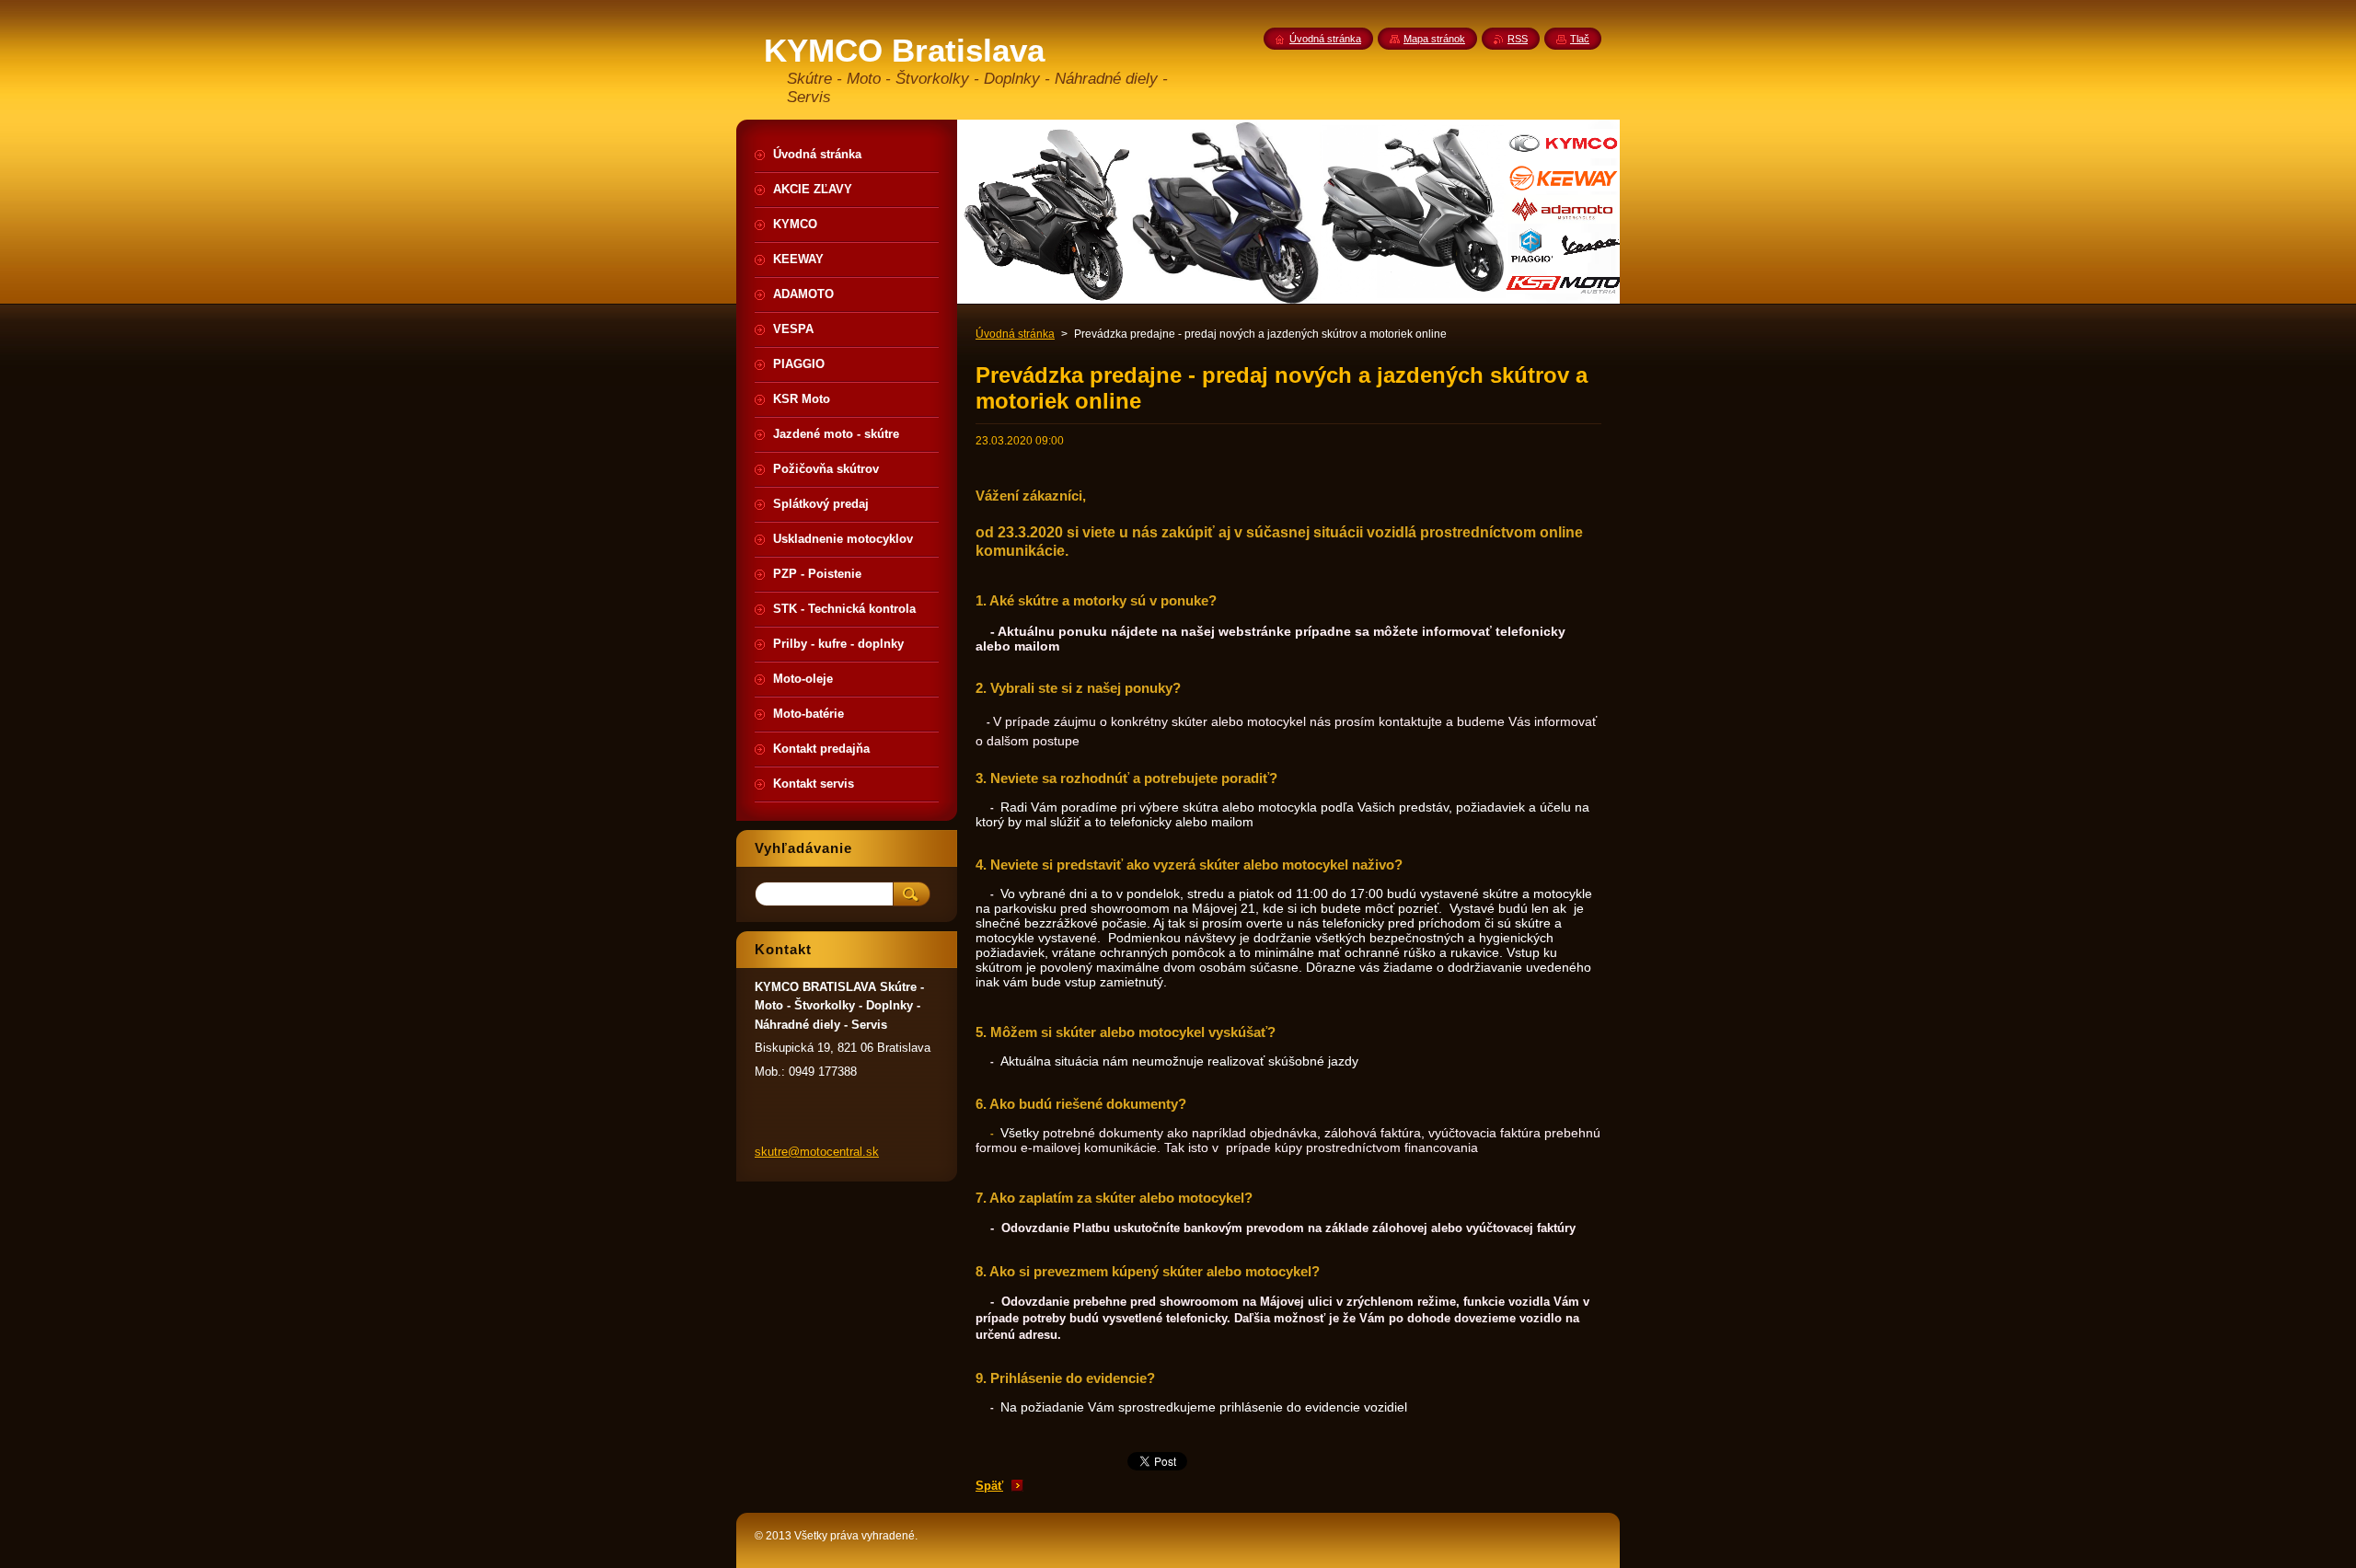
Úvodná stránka (1015, 334)
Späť (989, 1486)
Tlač (1580, 39)
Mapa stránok (1434, 39)
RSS (1518, 39)
